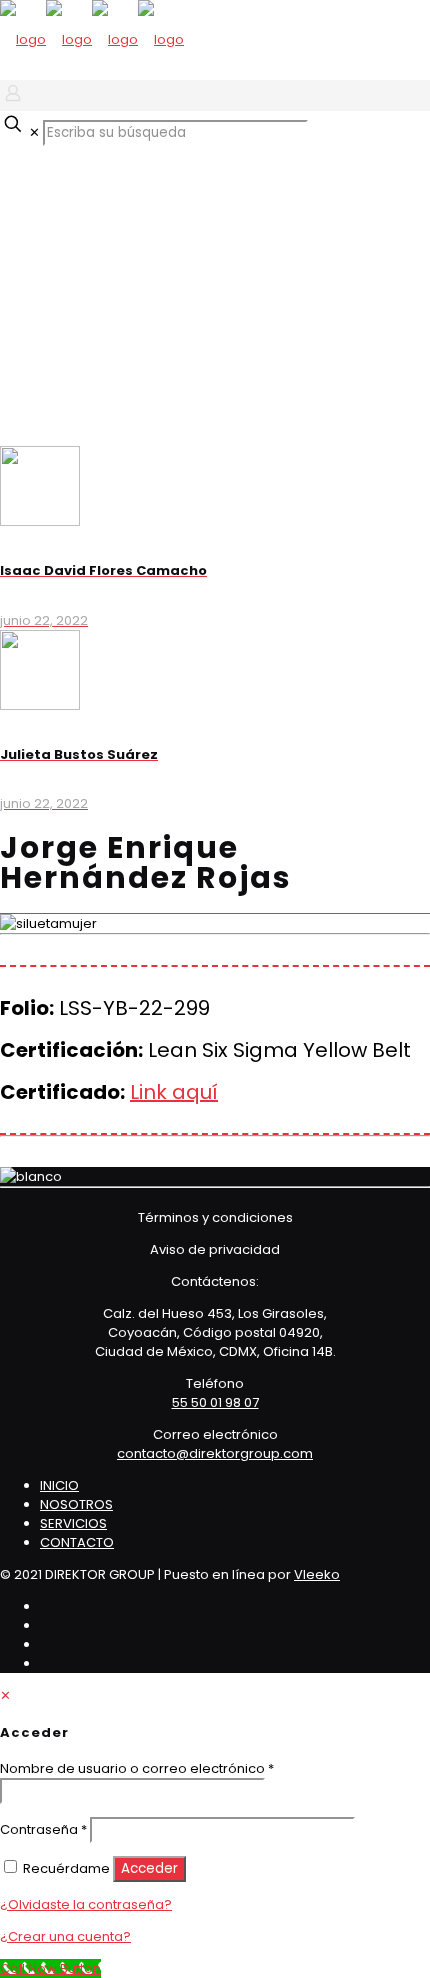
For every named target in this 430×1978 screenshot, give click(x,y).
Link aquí (174, 1092)
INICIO (59, 1485)
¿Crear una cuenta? (65, 1936)
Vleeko (317, 1574)
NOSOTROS (76, 1504)
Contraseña (43, 1829)
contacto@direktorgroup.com (215, 1453)
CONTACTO (77, 1542)
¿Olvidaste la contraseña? (86, 1904)
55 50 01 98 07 (215, 1402)
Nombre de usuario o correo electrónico (137, 1768)
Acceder (149, 1868)
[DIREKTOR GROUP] (92, 39)
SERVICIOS (73, 1523)
